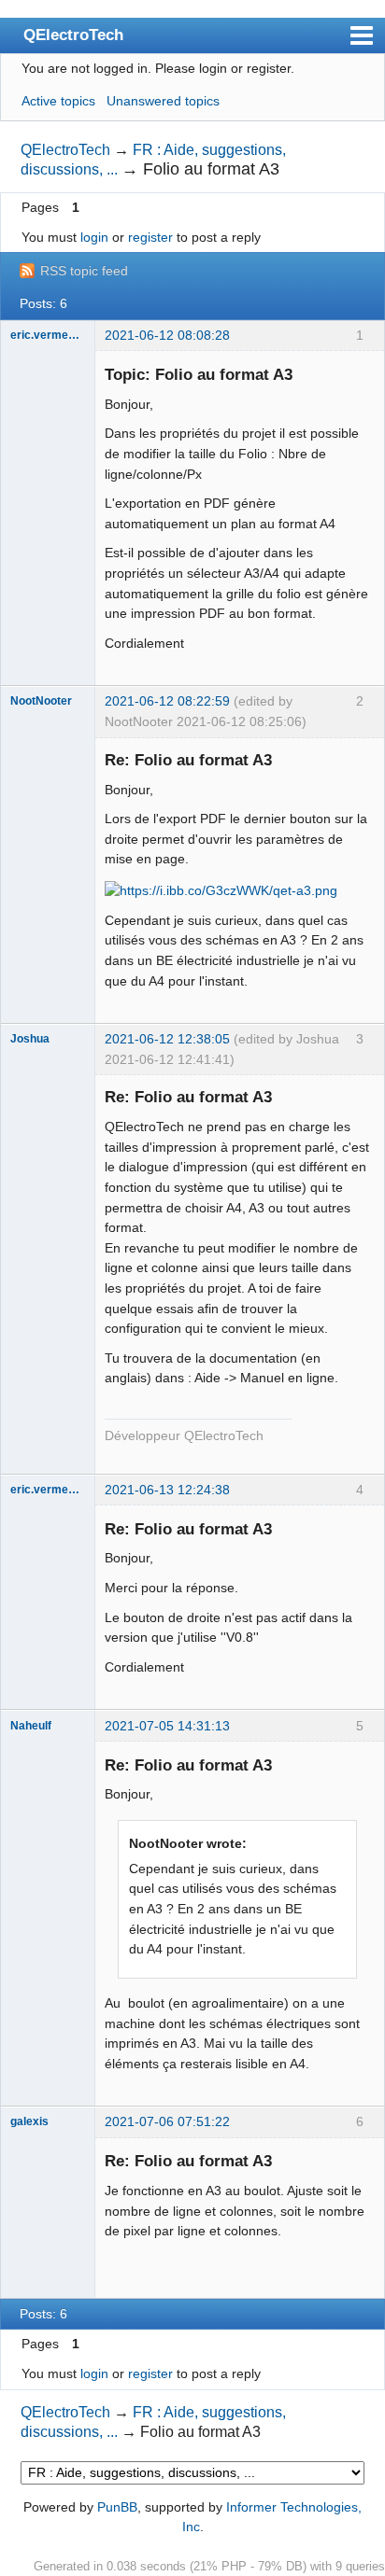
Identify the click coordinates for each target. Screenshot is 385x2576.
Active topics (58, 101)
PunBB (117, 2507)
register (150, 237)
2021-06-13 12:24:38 (167, 1490)
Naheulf (31, 1726)
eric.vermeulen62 (48, 335)
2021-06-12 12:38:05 (167, 1039)
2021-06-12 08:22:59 (167, 701)
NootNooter (41, 701)
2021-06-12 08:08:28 (167, 335)
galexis (29, 2121)
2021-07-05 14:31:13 (167, 1726)
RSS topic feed (84, 271)
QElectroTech (73, 35)
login (94, 237)
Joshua (30, 1039)
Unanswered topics (163, 101)
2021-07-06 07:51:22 (167, 2121)
